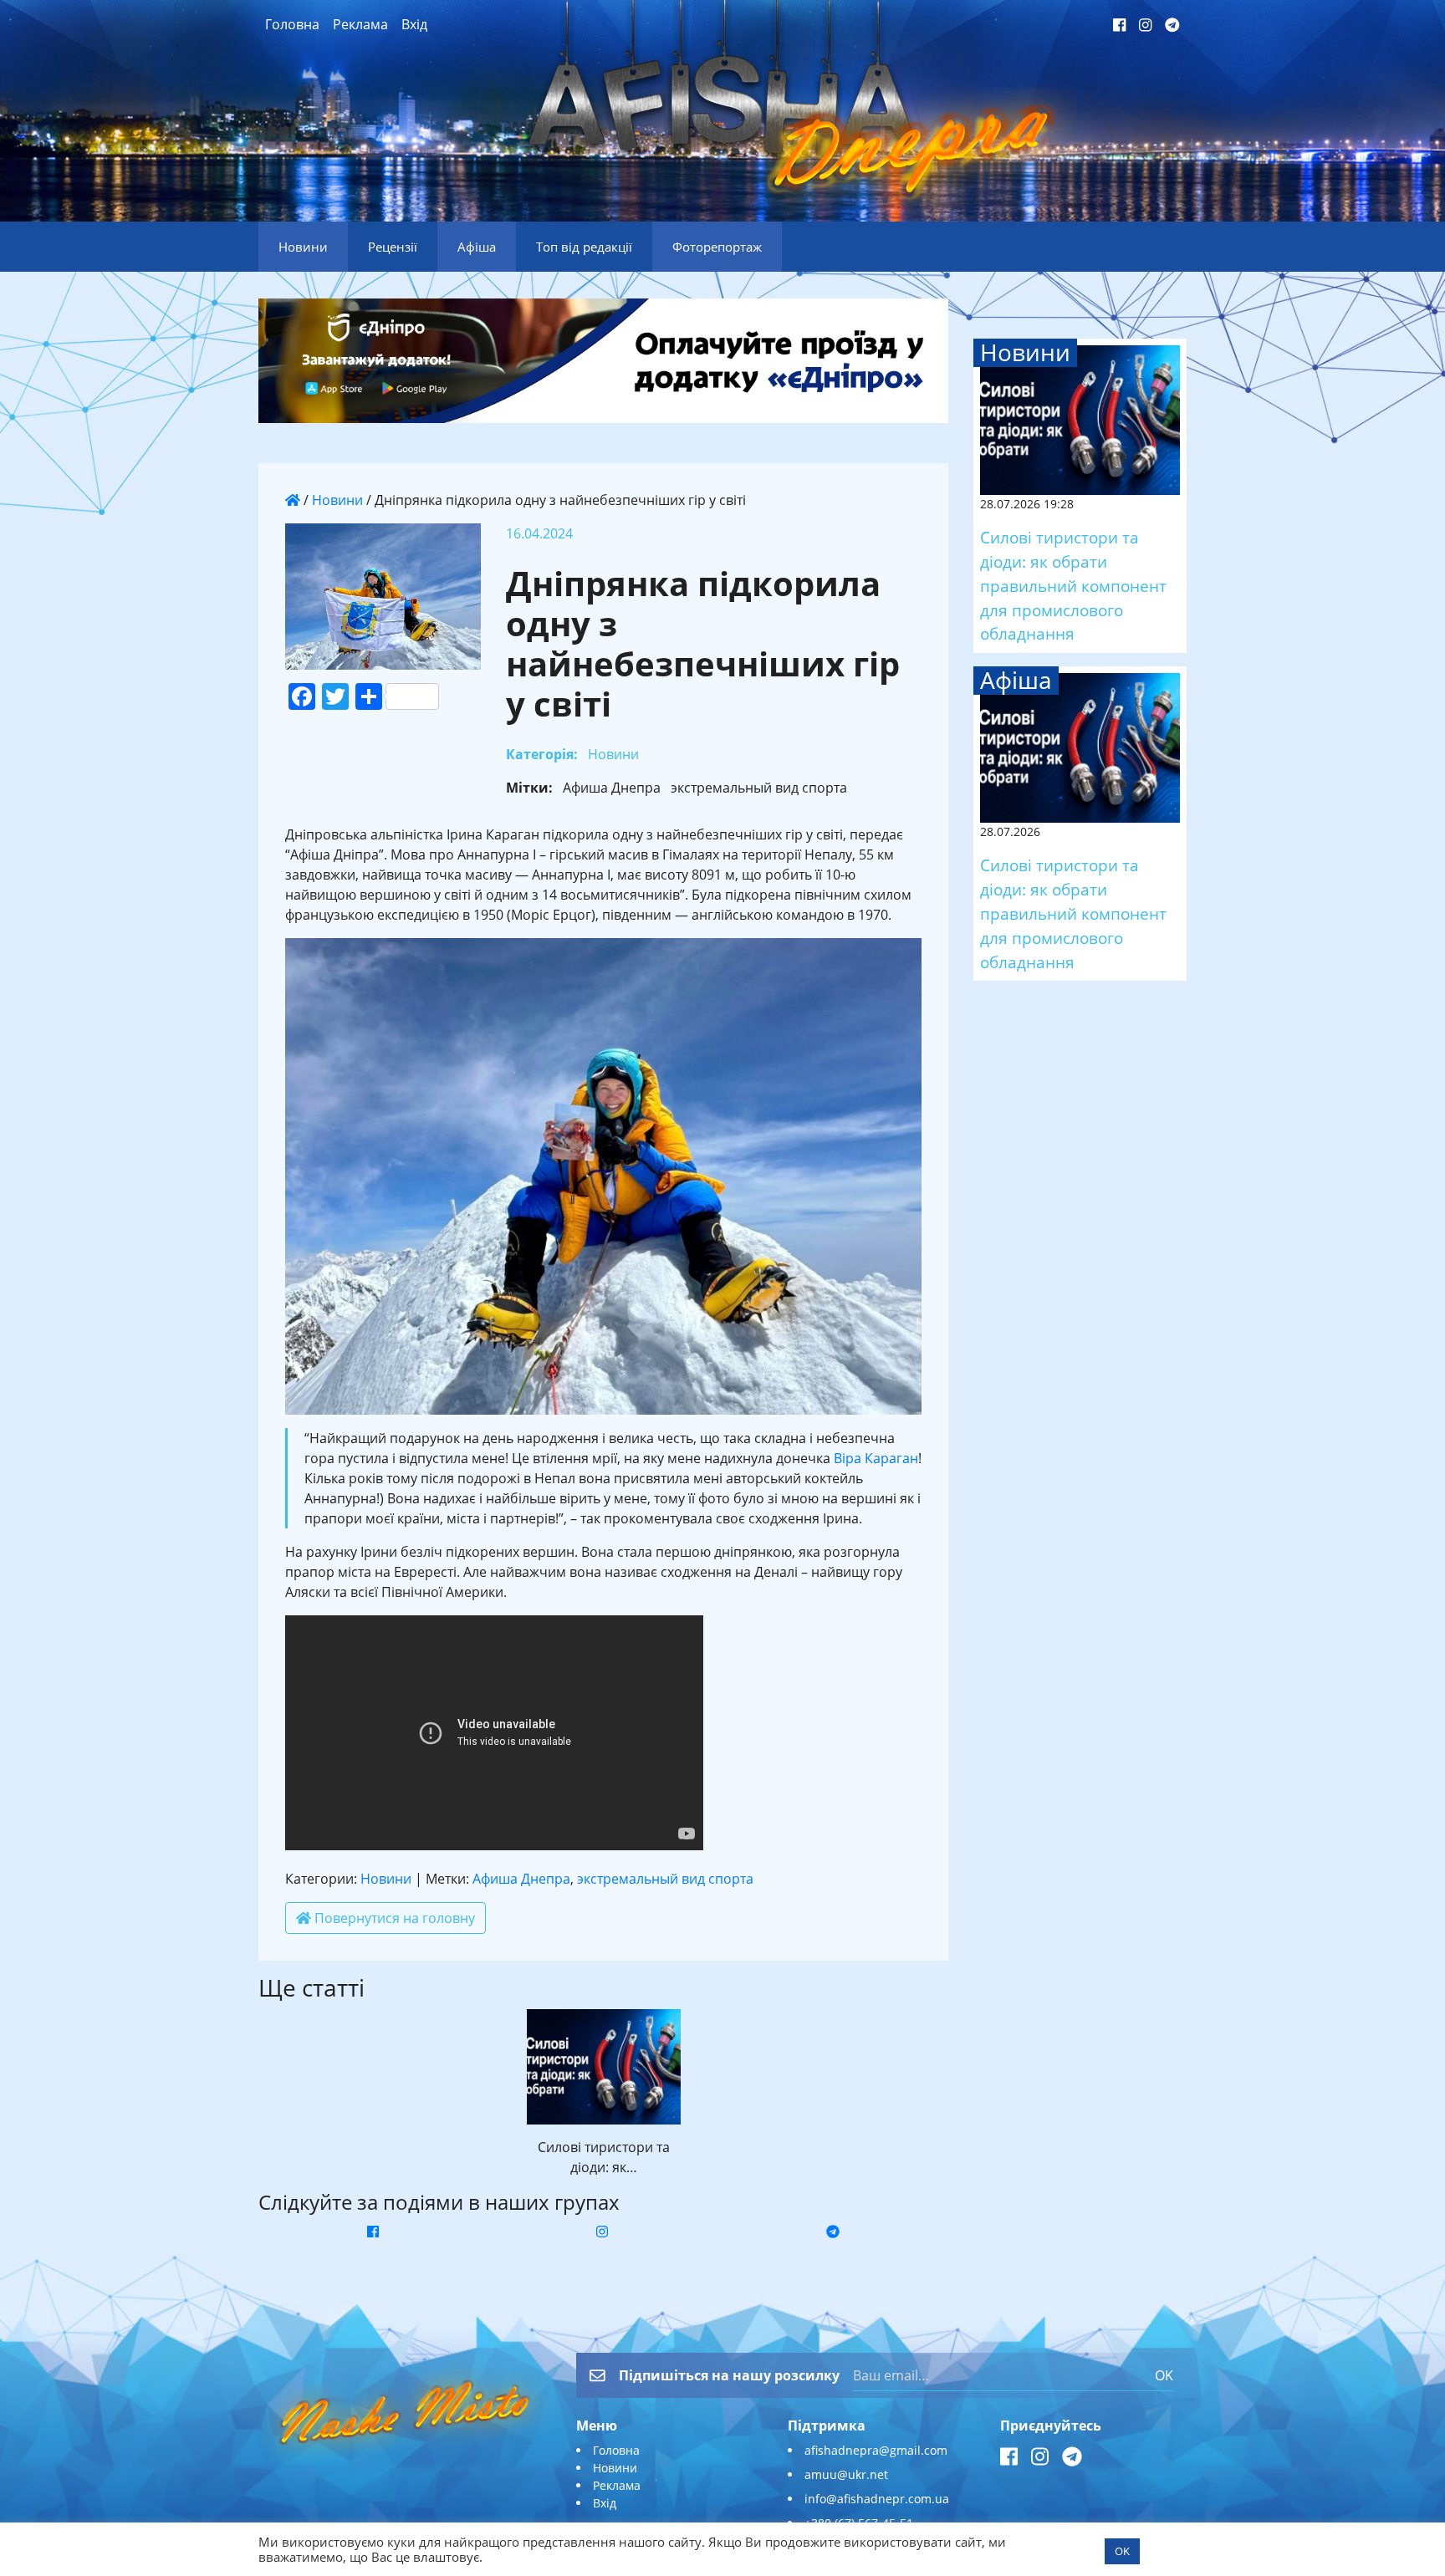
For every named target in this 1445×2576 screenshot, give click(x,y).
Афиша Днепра (521, 1879)
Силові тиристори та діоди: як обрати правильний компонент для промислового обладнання (1073, 585)
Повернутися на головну (393, 1918)
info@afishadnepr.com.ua (877, 2499)
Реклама (360, 24)
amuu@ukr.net (846, 2474)
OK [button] (1122, 2551)
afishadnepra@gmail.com (876, 2450)
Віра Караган (876, 1458)
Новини (337, 500)
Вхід (414, 24)
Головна (292, 24)
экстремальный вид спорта (665, 1879)
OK (1164, 2375)
